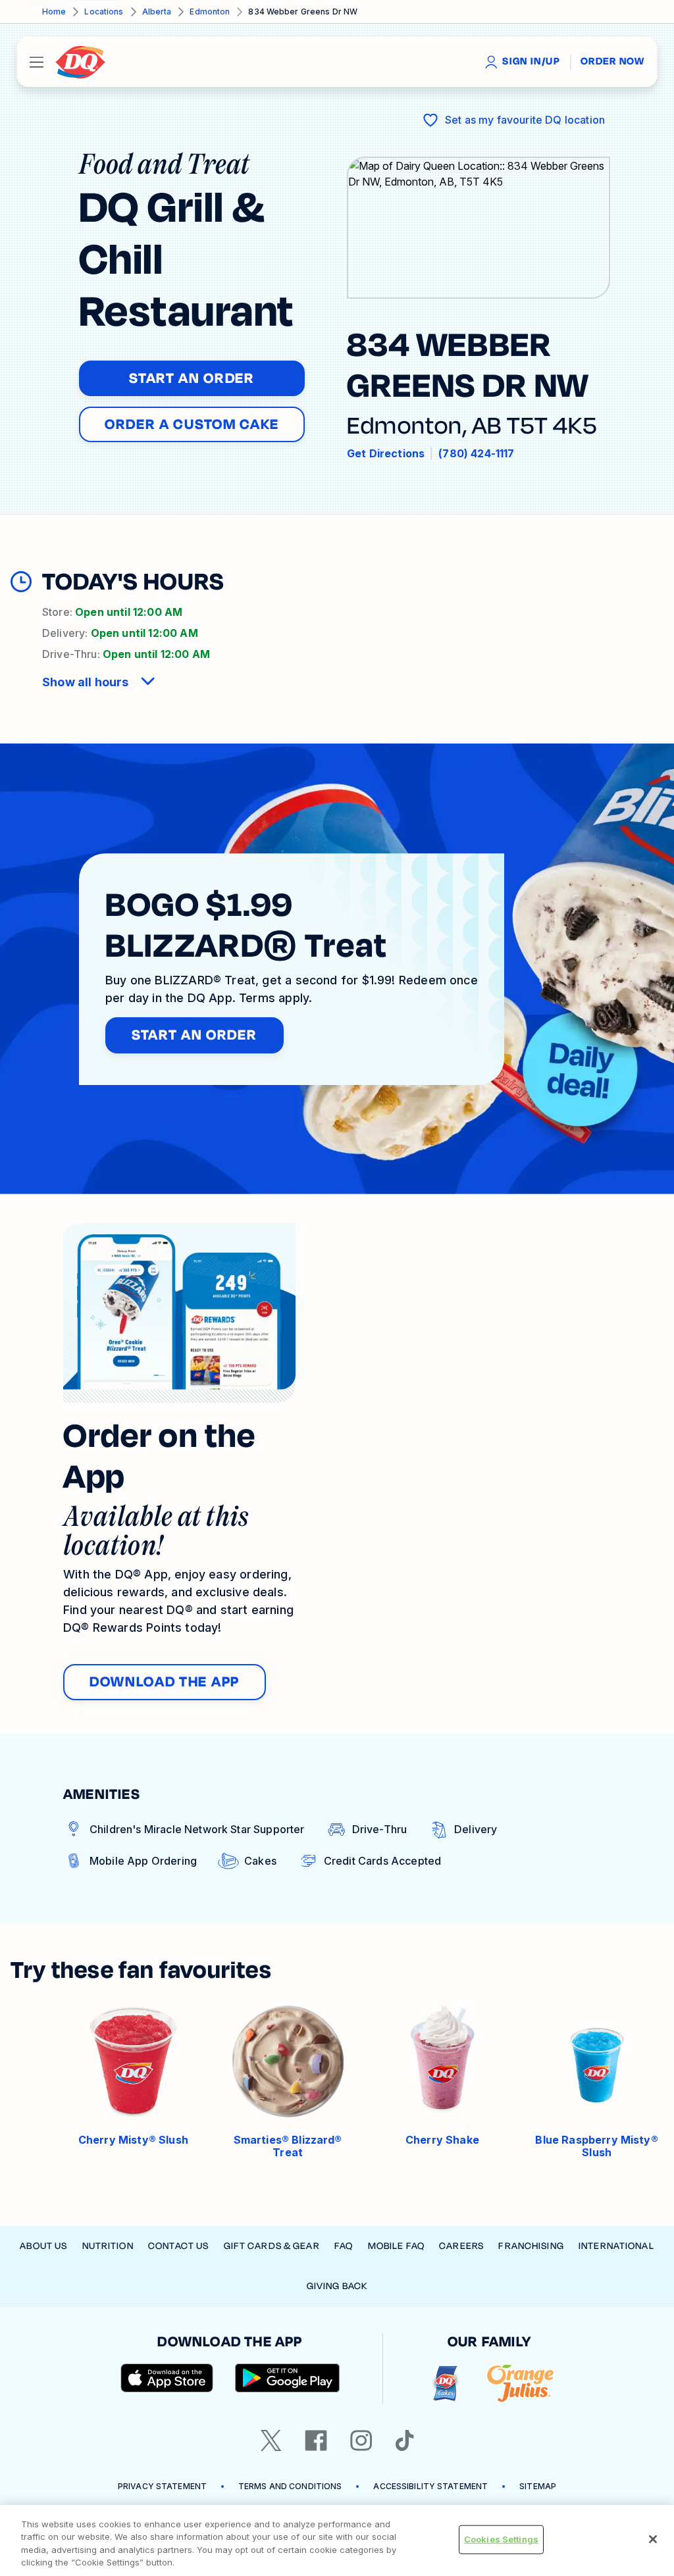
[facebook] (316, 2440)
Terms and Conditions (290, 2486)
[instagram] (361, 2440)
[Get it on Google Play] (288, 2378)
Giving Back (337, 2286)
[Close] (653, 2539)
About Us (43, 2246)
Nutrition (108, 2246)
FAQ (344, 2246)
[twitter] (271, 2440)
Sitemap (538, 2486)
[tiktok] (405, 2440)
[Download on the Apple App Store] (167, 2378)
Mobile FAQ (396, 2246)
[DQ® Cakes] (445, 2384)
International (616, 2246)
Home (54, 12)
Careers (461, 2246)
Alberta (157, 12)
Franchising (531, 2246)
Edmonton (210, 12)
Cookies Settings (501, 2539)
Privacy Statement (162, 2486)
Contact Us (178, 2246)
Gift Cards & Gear (272, 2246)
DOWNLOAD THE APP (165, 1682)
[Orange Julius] (520, 2384)
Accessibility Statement (430, 2486)
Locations (104, 12)
